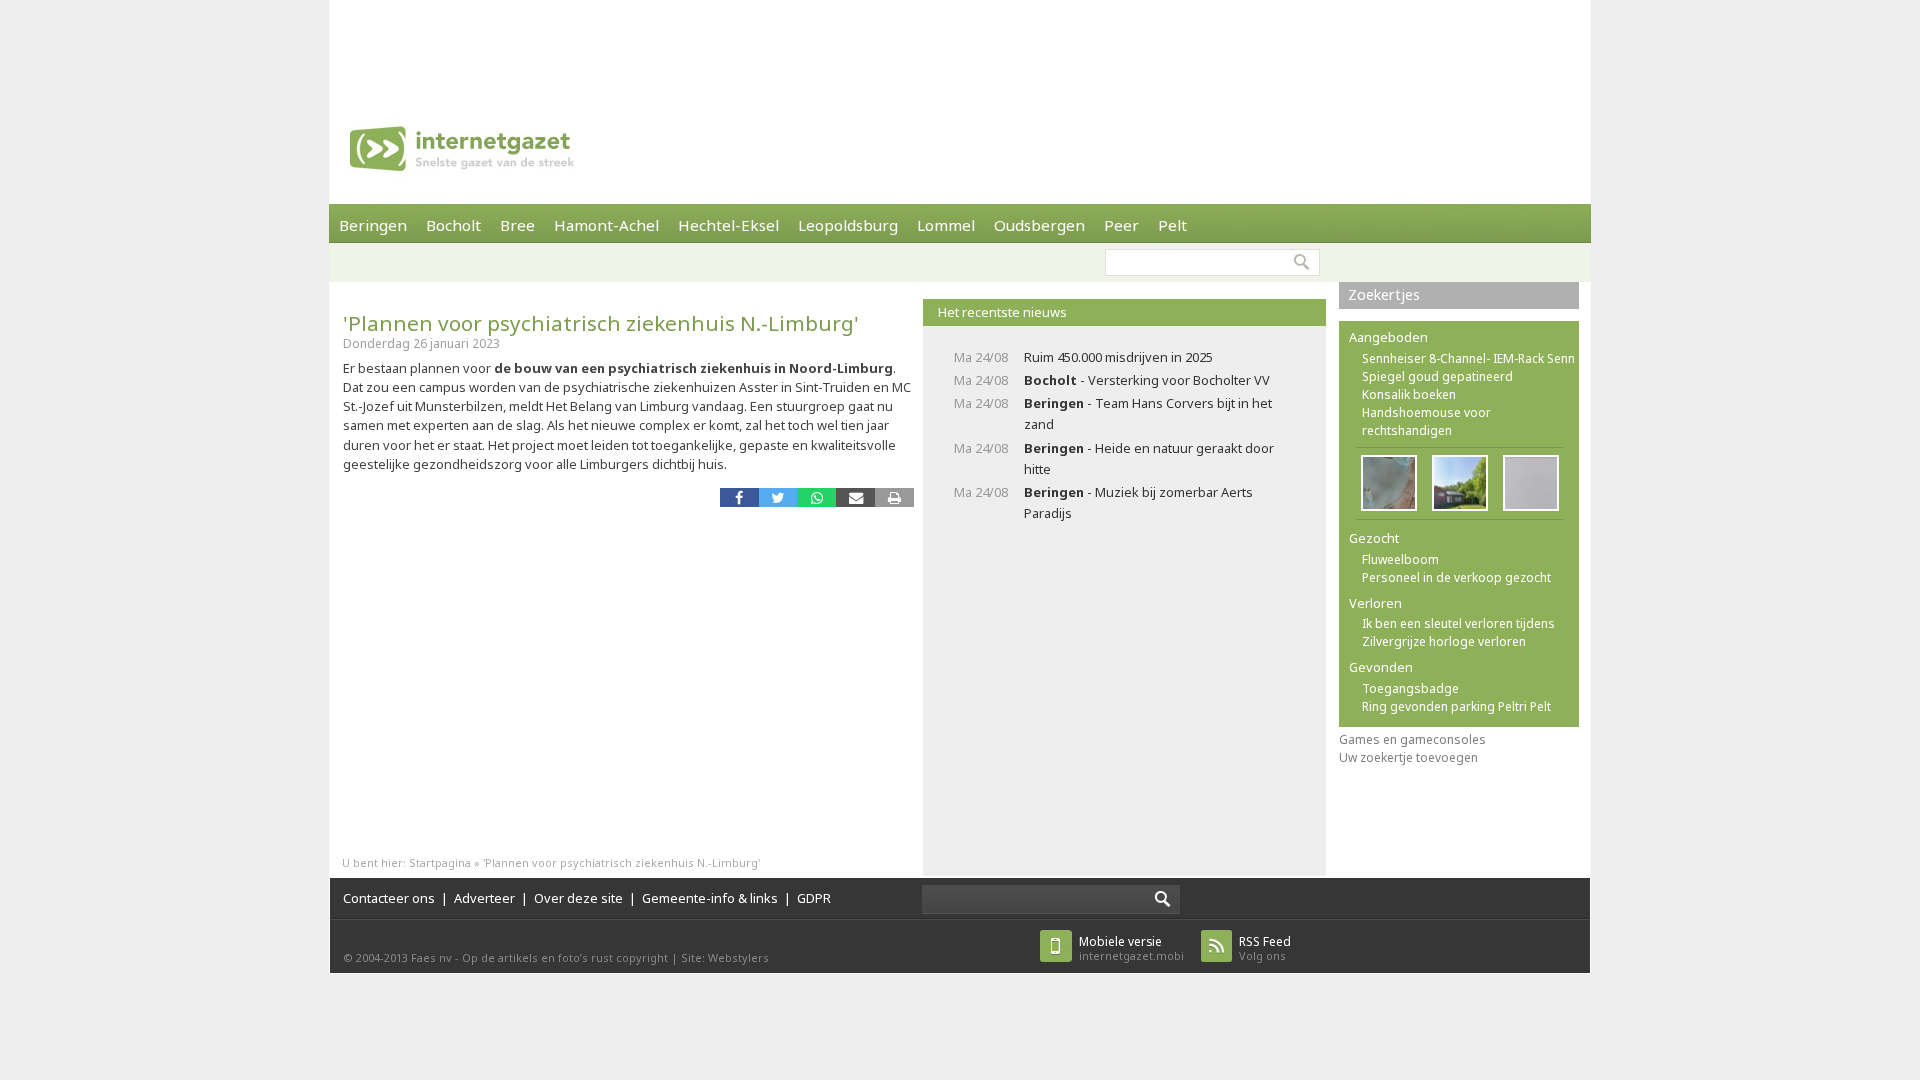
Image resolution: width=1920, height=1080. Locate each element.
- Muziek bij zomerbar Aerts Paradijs (1138, 502)
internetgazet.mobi (1131, 948)
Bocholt (453, 225)
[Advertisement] (960, 45)
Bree (517, 225)
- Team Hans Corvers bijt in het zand (1148, 413)
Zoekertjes (1384, 294)
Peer (1121, 225)
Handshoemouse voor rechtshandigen (1426, 421)
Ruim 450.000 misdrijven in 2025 (1118, 357)
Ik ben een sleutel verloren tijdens (1458, 623)
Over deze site (578, 898)
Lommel (946, 225)
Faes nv (431, 957)
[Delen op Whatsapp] (816, 497)
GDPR (814, 898)
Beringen (373, 225)
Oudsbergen (1039, 225)
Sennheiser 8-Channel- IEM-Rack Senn (1468, 358)
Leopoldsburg (848, 225)
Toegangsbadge (1410, 688)
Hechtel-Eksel (728, 225)
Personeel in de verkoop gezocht (1456, 577)
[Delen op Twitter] (778, 497)
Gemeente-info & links (710, 898)
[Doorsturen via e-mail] (855, 497)
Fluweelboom (1400, 559)
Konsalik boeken (1409, 394)
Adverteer (484, 898)
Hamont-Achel (606, 225)
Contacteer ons (389, 898)
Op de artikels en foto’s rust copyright (565, 957)
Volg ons (1265, 948)
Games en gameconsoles (1412, 739)
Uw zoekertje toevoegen (1408, 757)
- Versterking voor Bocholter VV (1147, 380)
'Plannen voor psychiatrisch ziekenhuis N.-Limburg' (601, 323)
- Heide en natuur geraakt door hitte (1149, 458)
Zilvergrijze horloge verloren (1444, 641)
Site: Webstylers (725, 957)
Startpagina (440, 862)
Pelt (1172, 225)
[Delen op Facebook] (739, 497)
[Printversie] (894, 497)
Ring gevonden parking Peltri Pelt (1456, 706)
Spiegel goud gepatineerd (1437, 376)
